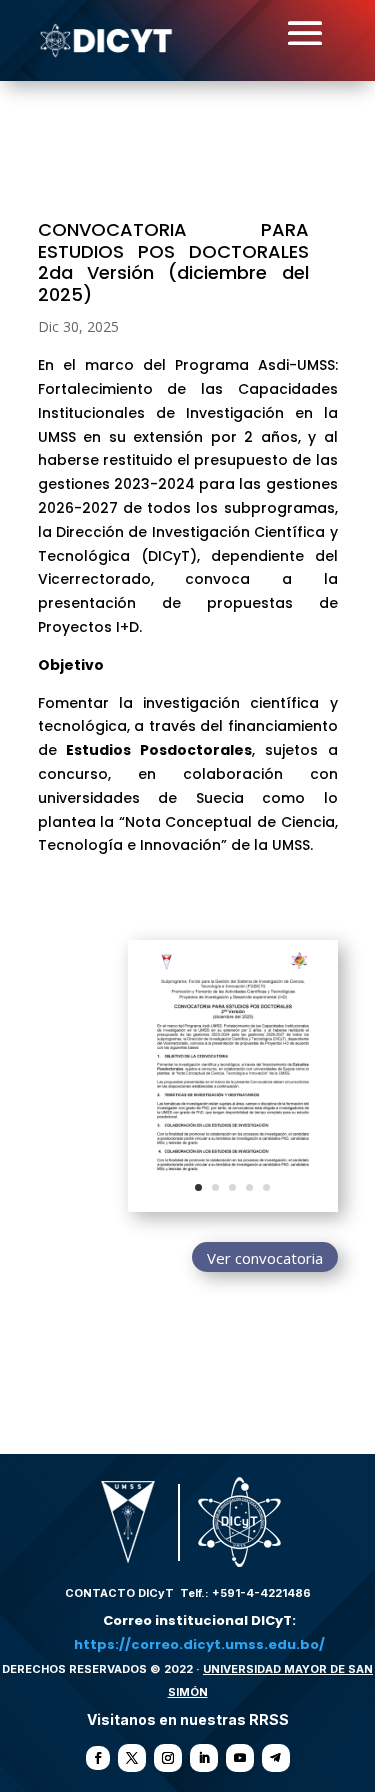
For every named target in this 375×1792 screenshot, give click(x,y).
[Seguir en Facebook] (98, 1758)
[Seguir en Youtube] (240, 1758)
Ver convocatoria (265, 1258)
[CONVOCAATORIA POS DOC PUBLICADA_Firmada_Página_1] (233, 1211)
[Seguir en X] (132, 1758)
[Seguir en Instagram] (168, 1758)
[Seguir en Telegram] (276, 1758)
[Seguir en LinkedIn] (204, 1758)
